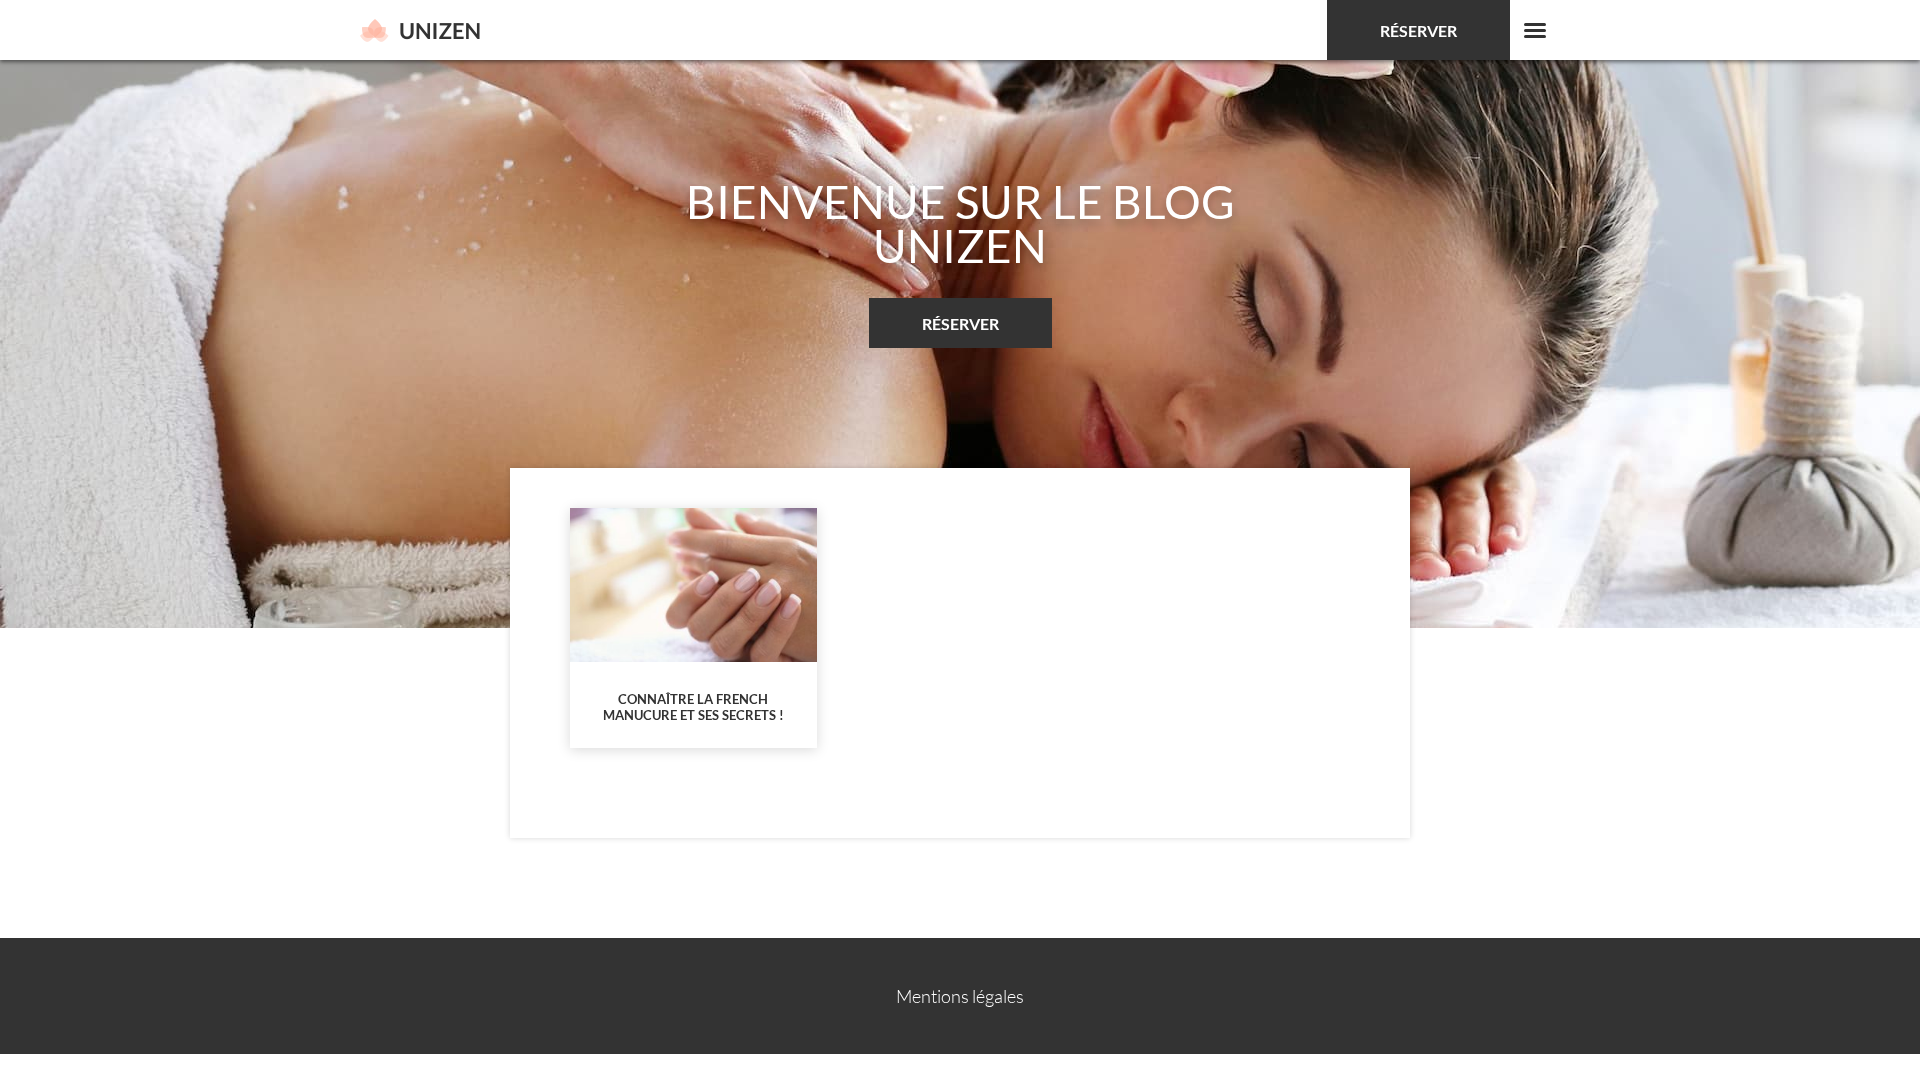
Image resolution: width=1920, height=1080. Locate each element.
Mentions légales (960, 996)
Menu (1535, 30)
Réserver (1418, 30)
